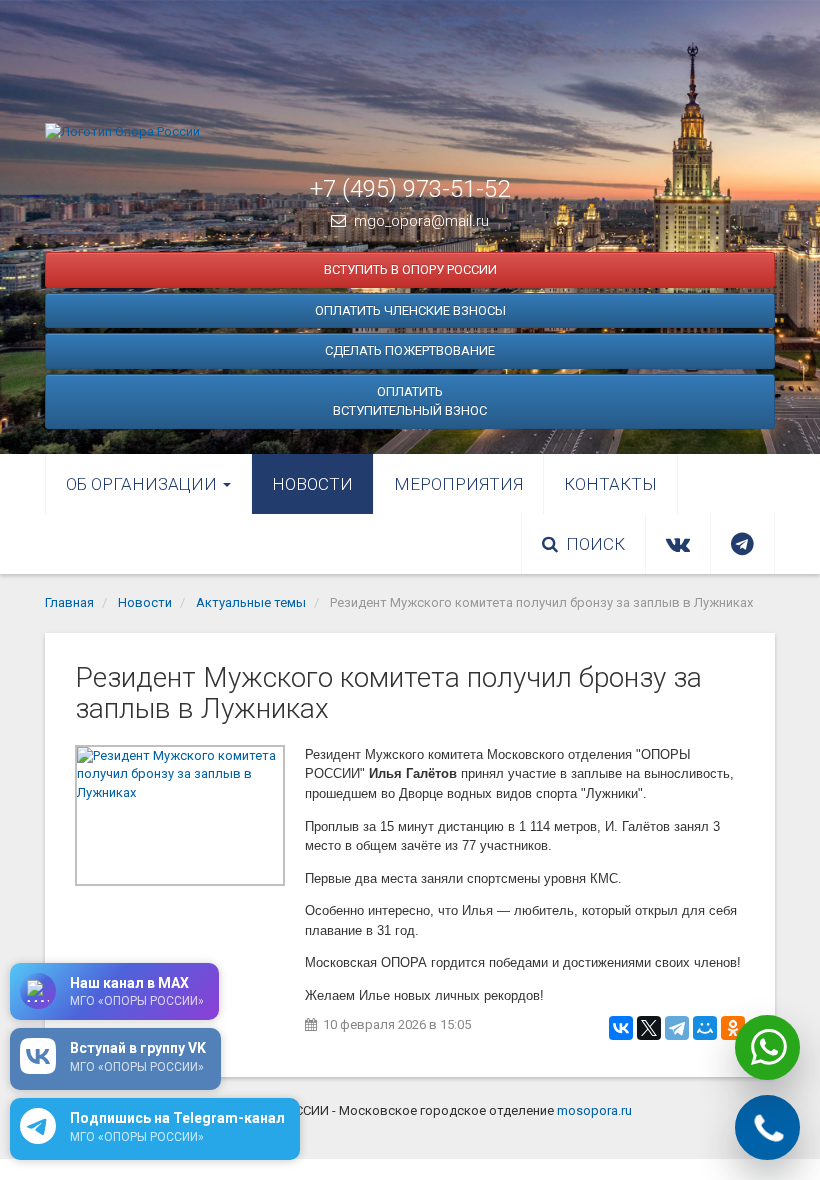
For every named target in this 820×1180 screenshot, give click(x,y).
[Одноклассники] (733, 1028)
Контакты (610, 484)
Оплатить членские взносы (410, 310)
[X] (649, 1028)
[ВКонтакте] (621, 1028)
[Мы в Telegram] (742, 544)
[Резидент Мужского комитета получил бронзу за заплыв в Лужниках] (180, 815)
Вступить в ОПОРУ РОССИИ (410, 269)
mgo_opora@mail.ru (421, 221)
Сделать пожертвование (410, 350)
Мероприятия (458, 484)
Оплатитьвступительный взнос (410, 401)
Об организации (143, 484)
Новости (312, 484)
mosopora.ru (594, 1110)
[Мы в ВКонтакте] (678, 544)
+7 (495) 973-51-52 (410, 189)
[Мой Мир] (705, 1028)
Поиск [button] (595, 544)
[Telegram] (677, 1028)
